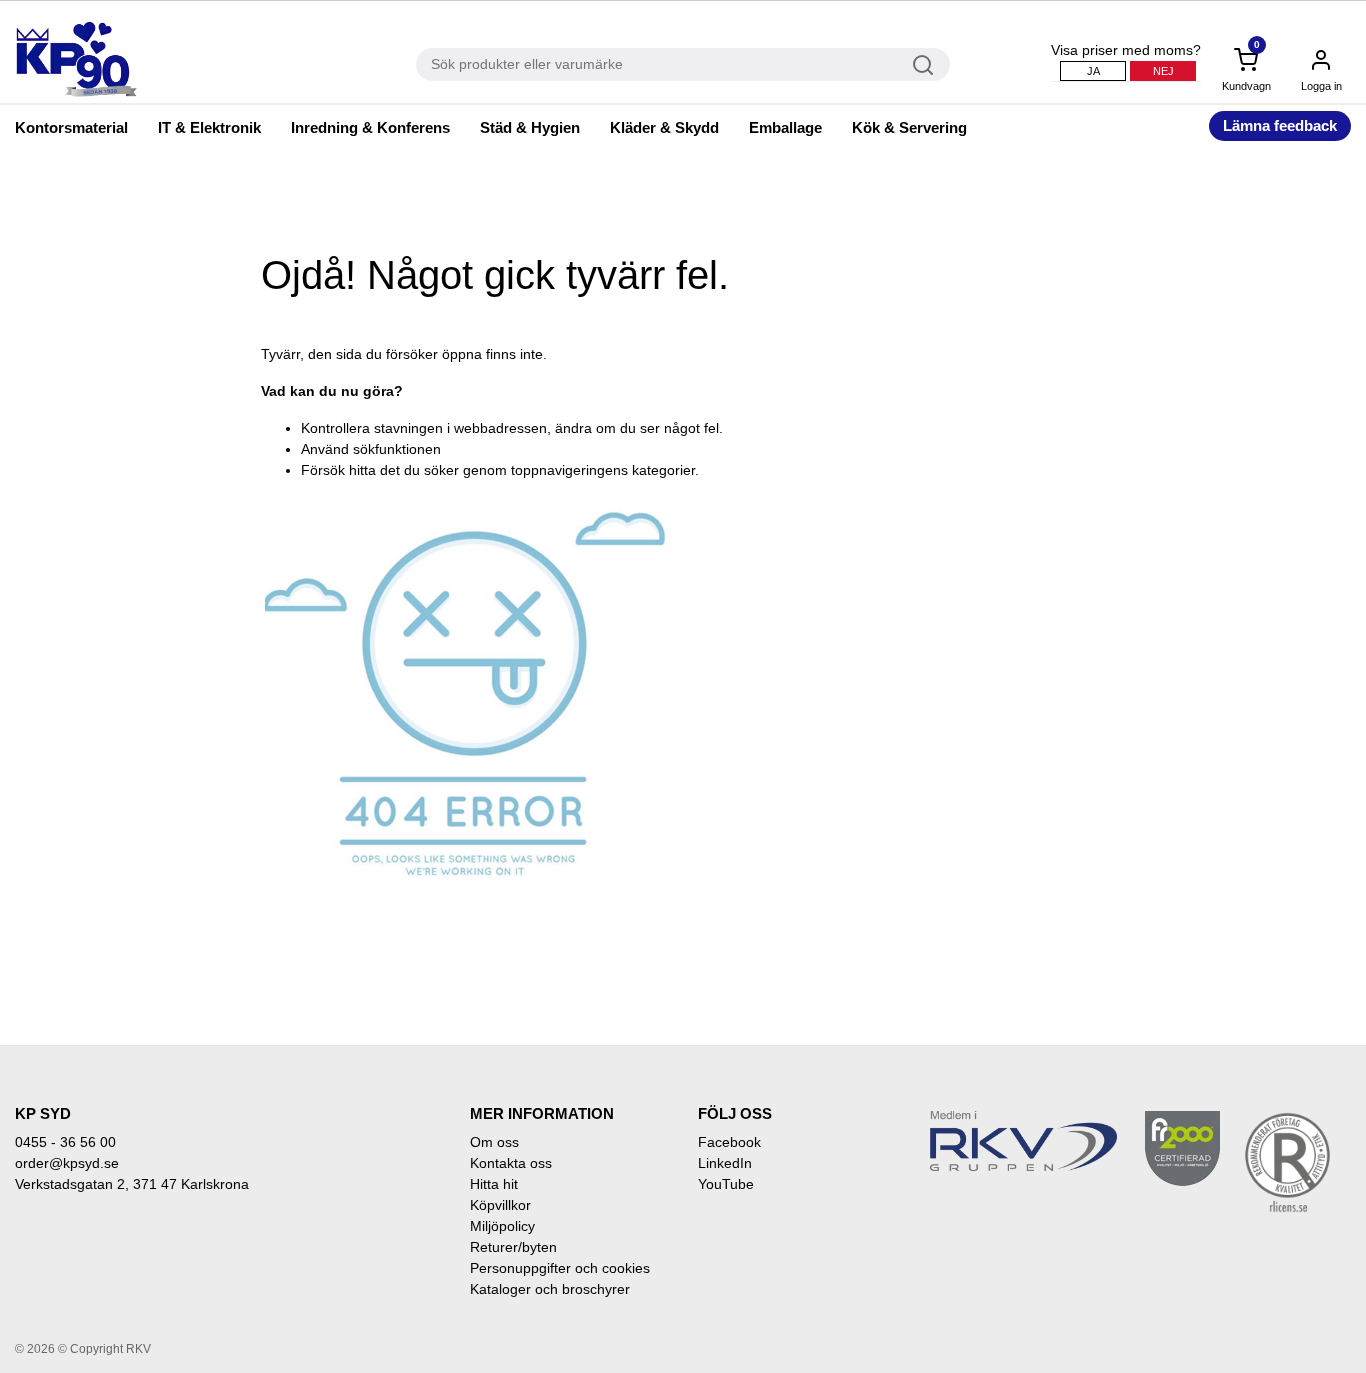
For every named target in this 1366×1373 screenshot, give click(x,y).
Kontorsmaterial (71, 127)
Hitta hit (494, 1184)
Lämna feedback (1280, 125)
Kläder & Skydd (664, 127)
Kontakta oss (511, 1163)
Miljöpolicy (502, 1226)
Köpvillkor (500, 1205)
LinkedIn (725, 1163)
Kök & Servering (909, 127)
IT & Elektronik (209, 127)
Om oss (494, 1142)
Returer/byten (513, 1247)
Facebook (729, 1142)
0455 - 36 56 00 (65, 1142)
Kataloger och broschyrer (550, 1289)
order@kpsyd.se (67, 1163)
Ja (1093, 71)
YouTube (726, 1184)
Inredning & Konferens (370, 127)
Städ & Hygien (530, 127)
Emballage (785, 127)
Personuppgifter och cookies (560, 1268)
